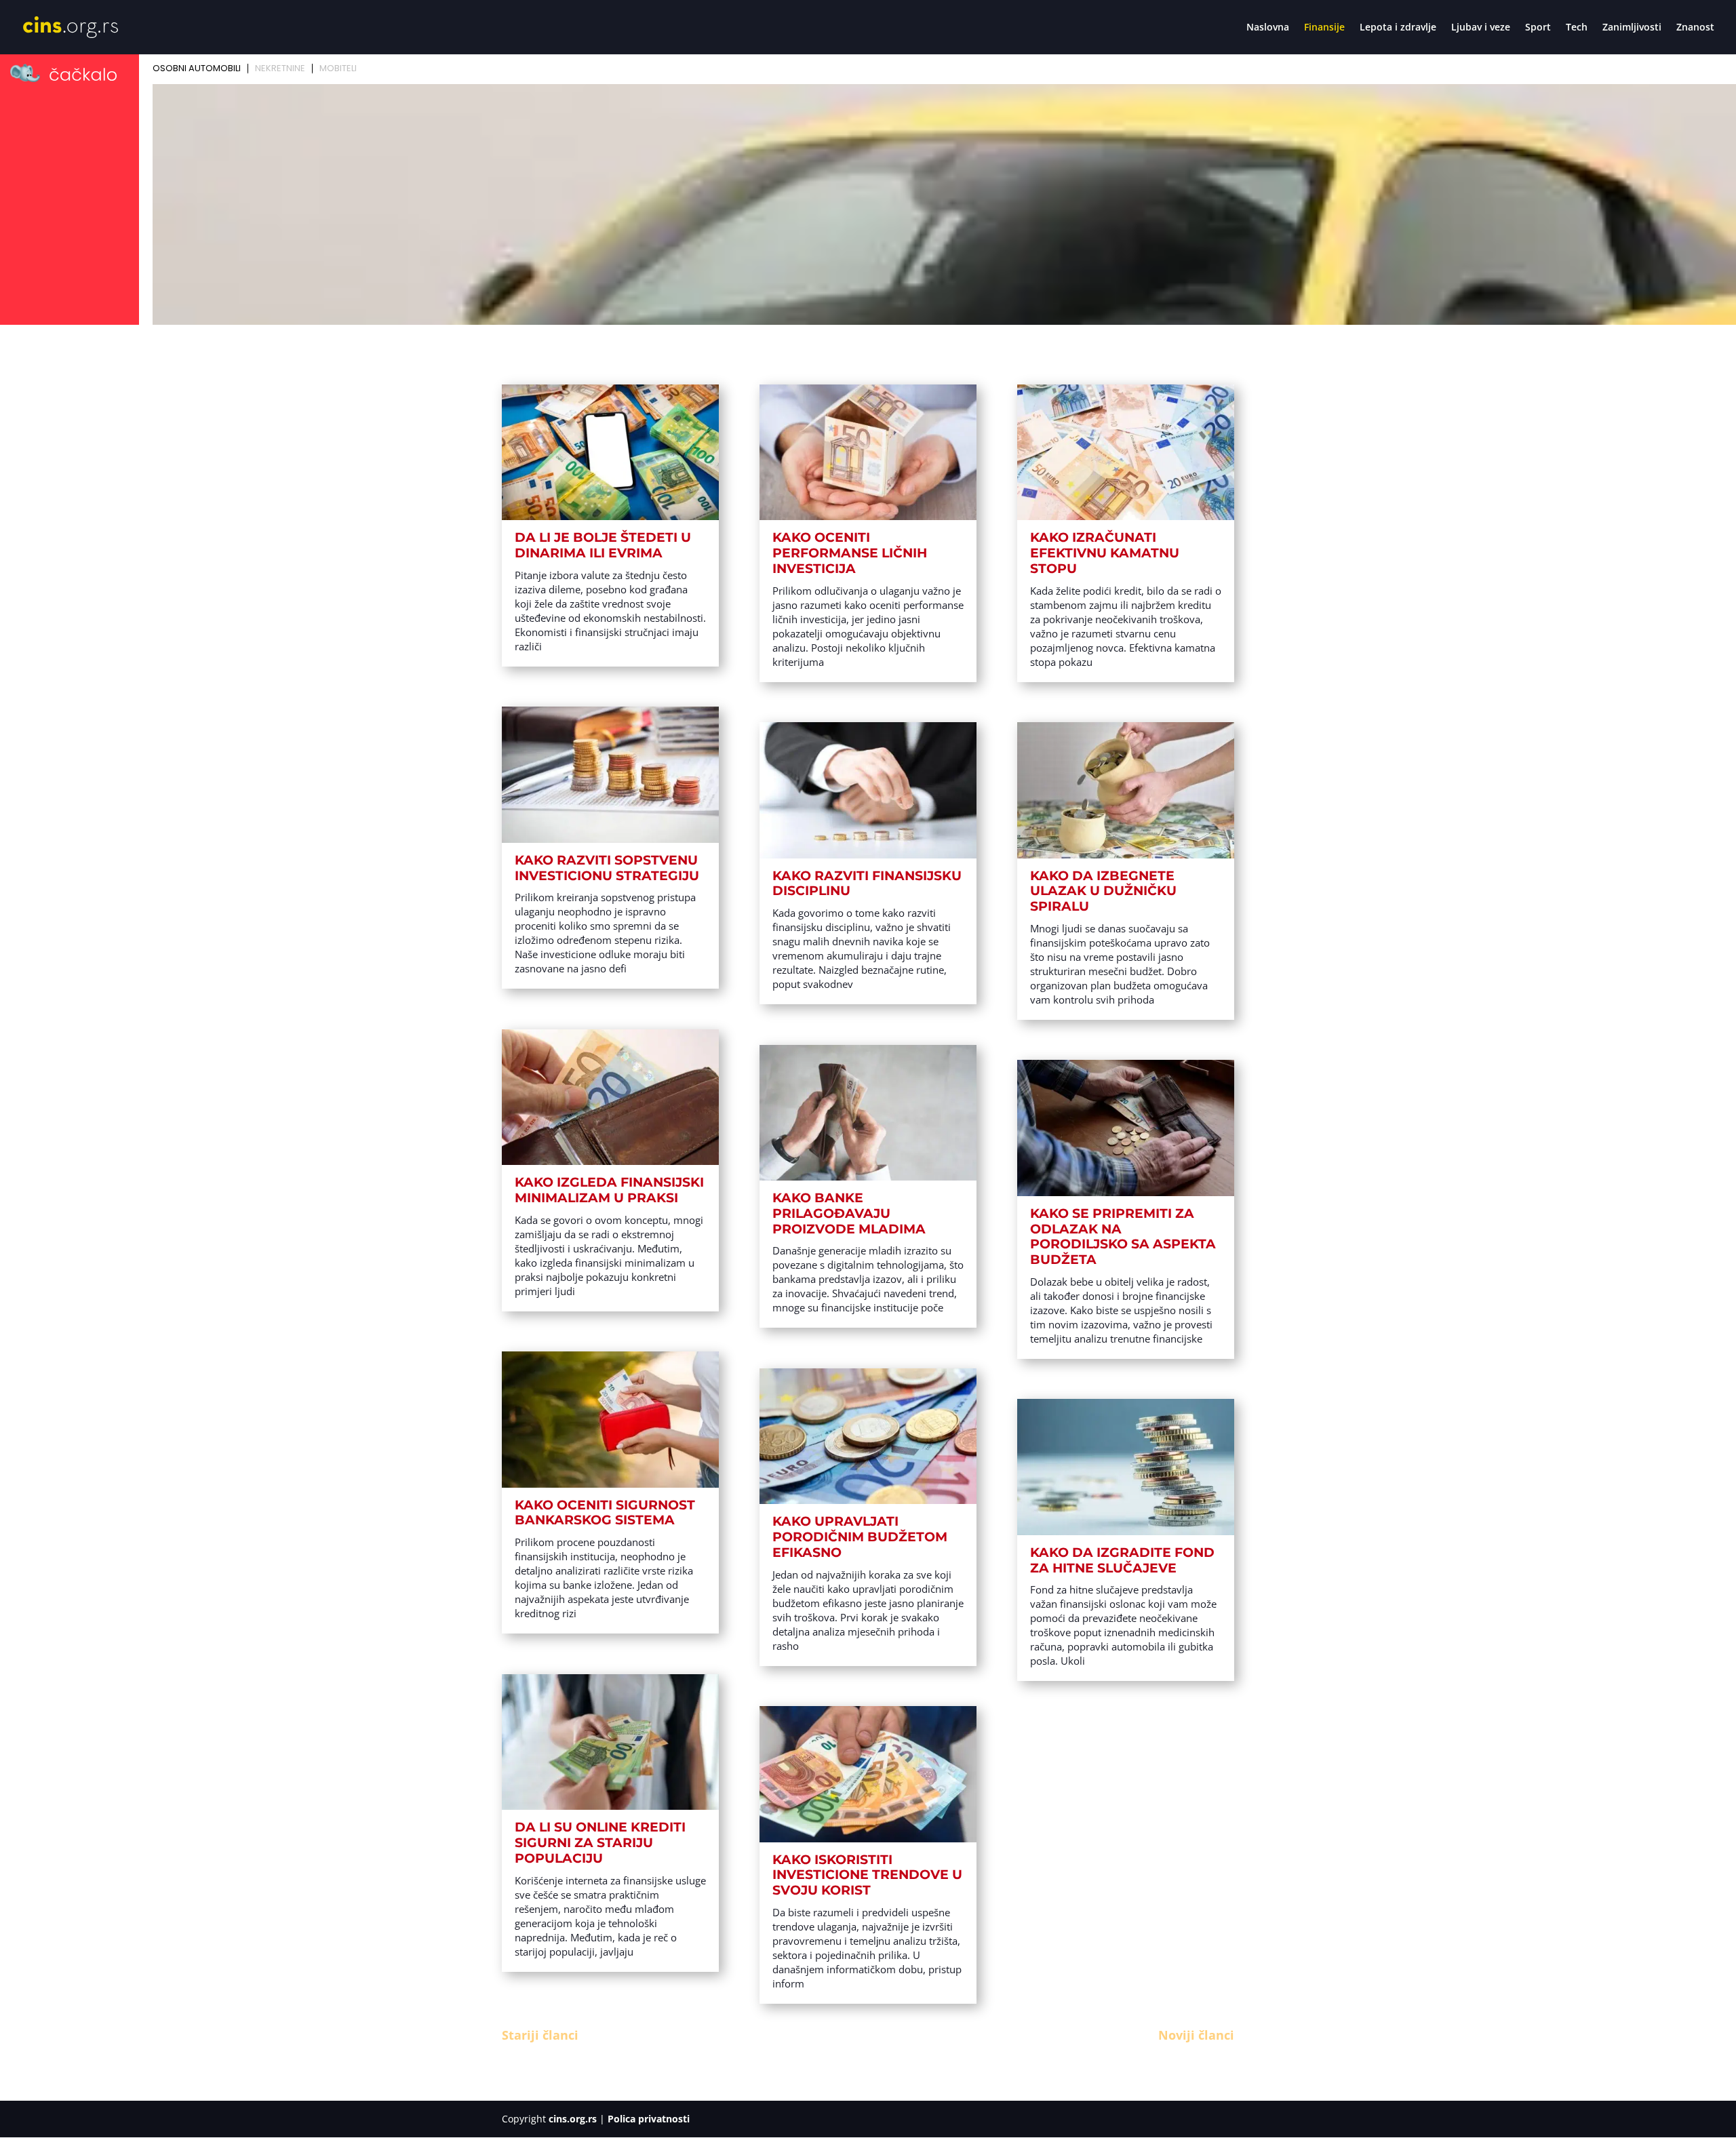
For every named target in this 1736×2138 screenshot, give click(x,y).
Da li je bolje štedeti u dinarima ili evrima (603, 545)
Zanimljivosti (1632, 28)
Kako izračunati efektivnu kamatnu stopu (1105, 553)
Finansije (1324, 28)
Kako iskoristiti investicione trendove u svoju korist (867, 1875)
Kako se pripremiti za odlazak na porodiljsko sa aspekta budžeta (1123, 1236)
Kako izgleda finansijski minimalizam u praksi (609, 1190)
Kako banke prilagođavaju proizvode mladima (849, 1213)
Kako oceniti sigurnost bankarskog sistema (605, 1513)
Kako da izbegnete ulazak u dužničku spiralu (1103, 891)
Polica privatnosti (649, 2119)
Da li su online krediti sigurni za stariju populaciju (600, 1843)
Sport (1538, 28)
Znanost (1695, 28)
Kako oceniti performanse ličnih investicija (850, 553)
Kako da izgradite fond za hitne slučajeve (1122, 1560)
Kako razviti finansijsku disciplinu (867, 884)
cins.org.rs (573, 2119)
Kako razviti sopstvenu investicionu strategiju (607, 868)
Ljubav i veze (1481, 28)
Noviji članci (1196, 2035)
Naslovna (1268, 28)
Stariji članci (540, 2035)
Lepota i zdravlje (1398, 28)
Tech (1577, 28)
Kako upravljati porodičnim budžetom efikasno (860, 1537)
